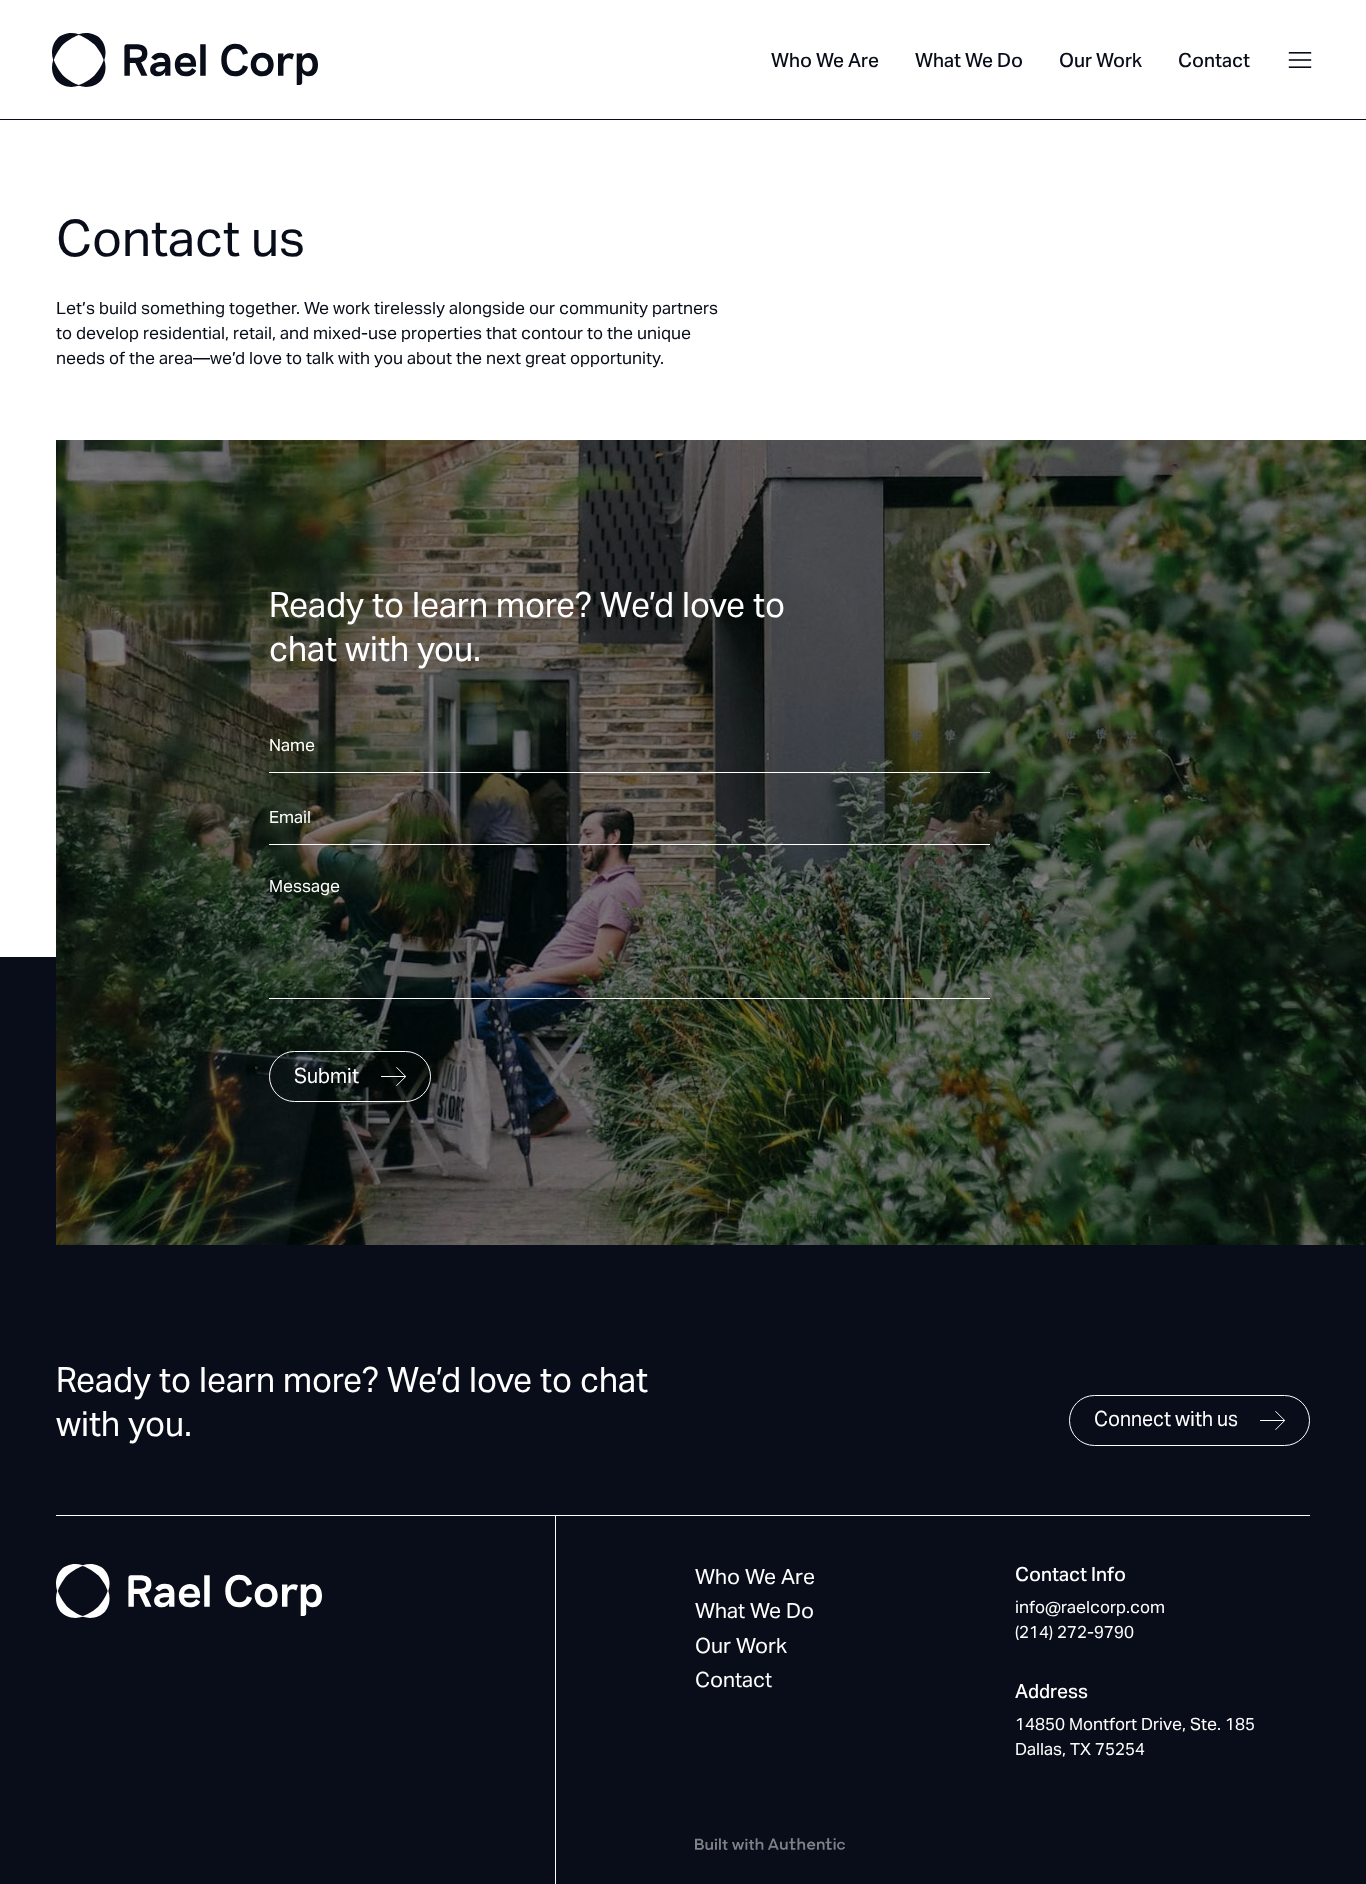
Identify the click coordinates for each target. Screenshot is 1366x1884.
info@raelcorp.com (1090, 1607)
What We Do (969, 60)
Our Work (1100, 60)
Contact (1214, 60)
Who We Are (825, 60)
